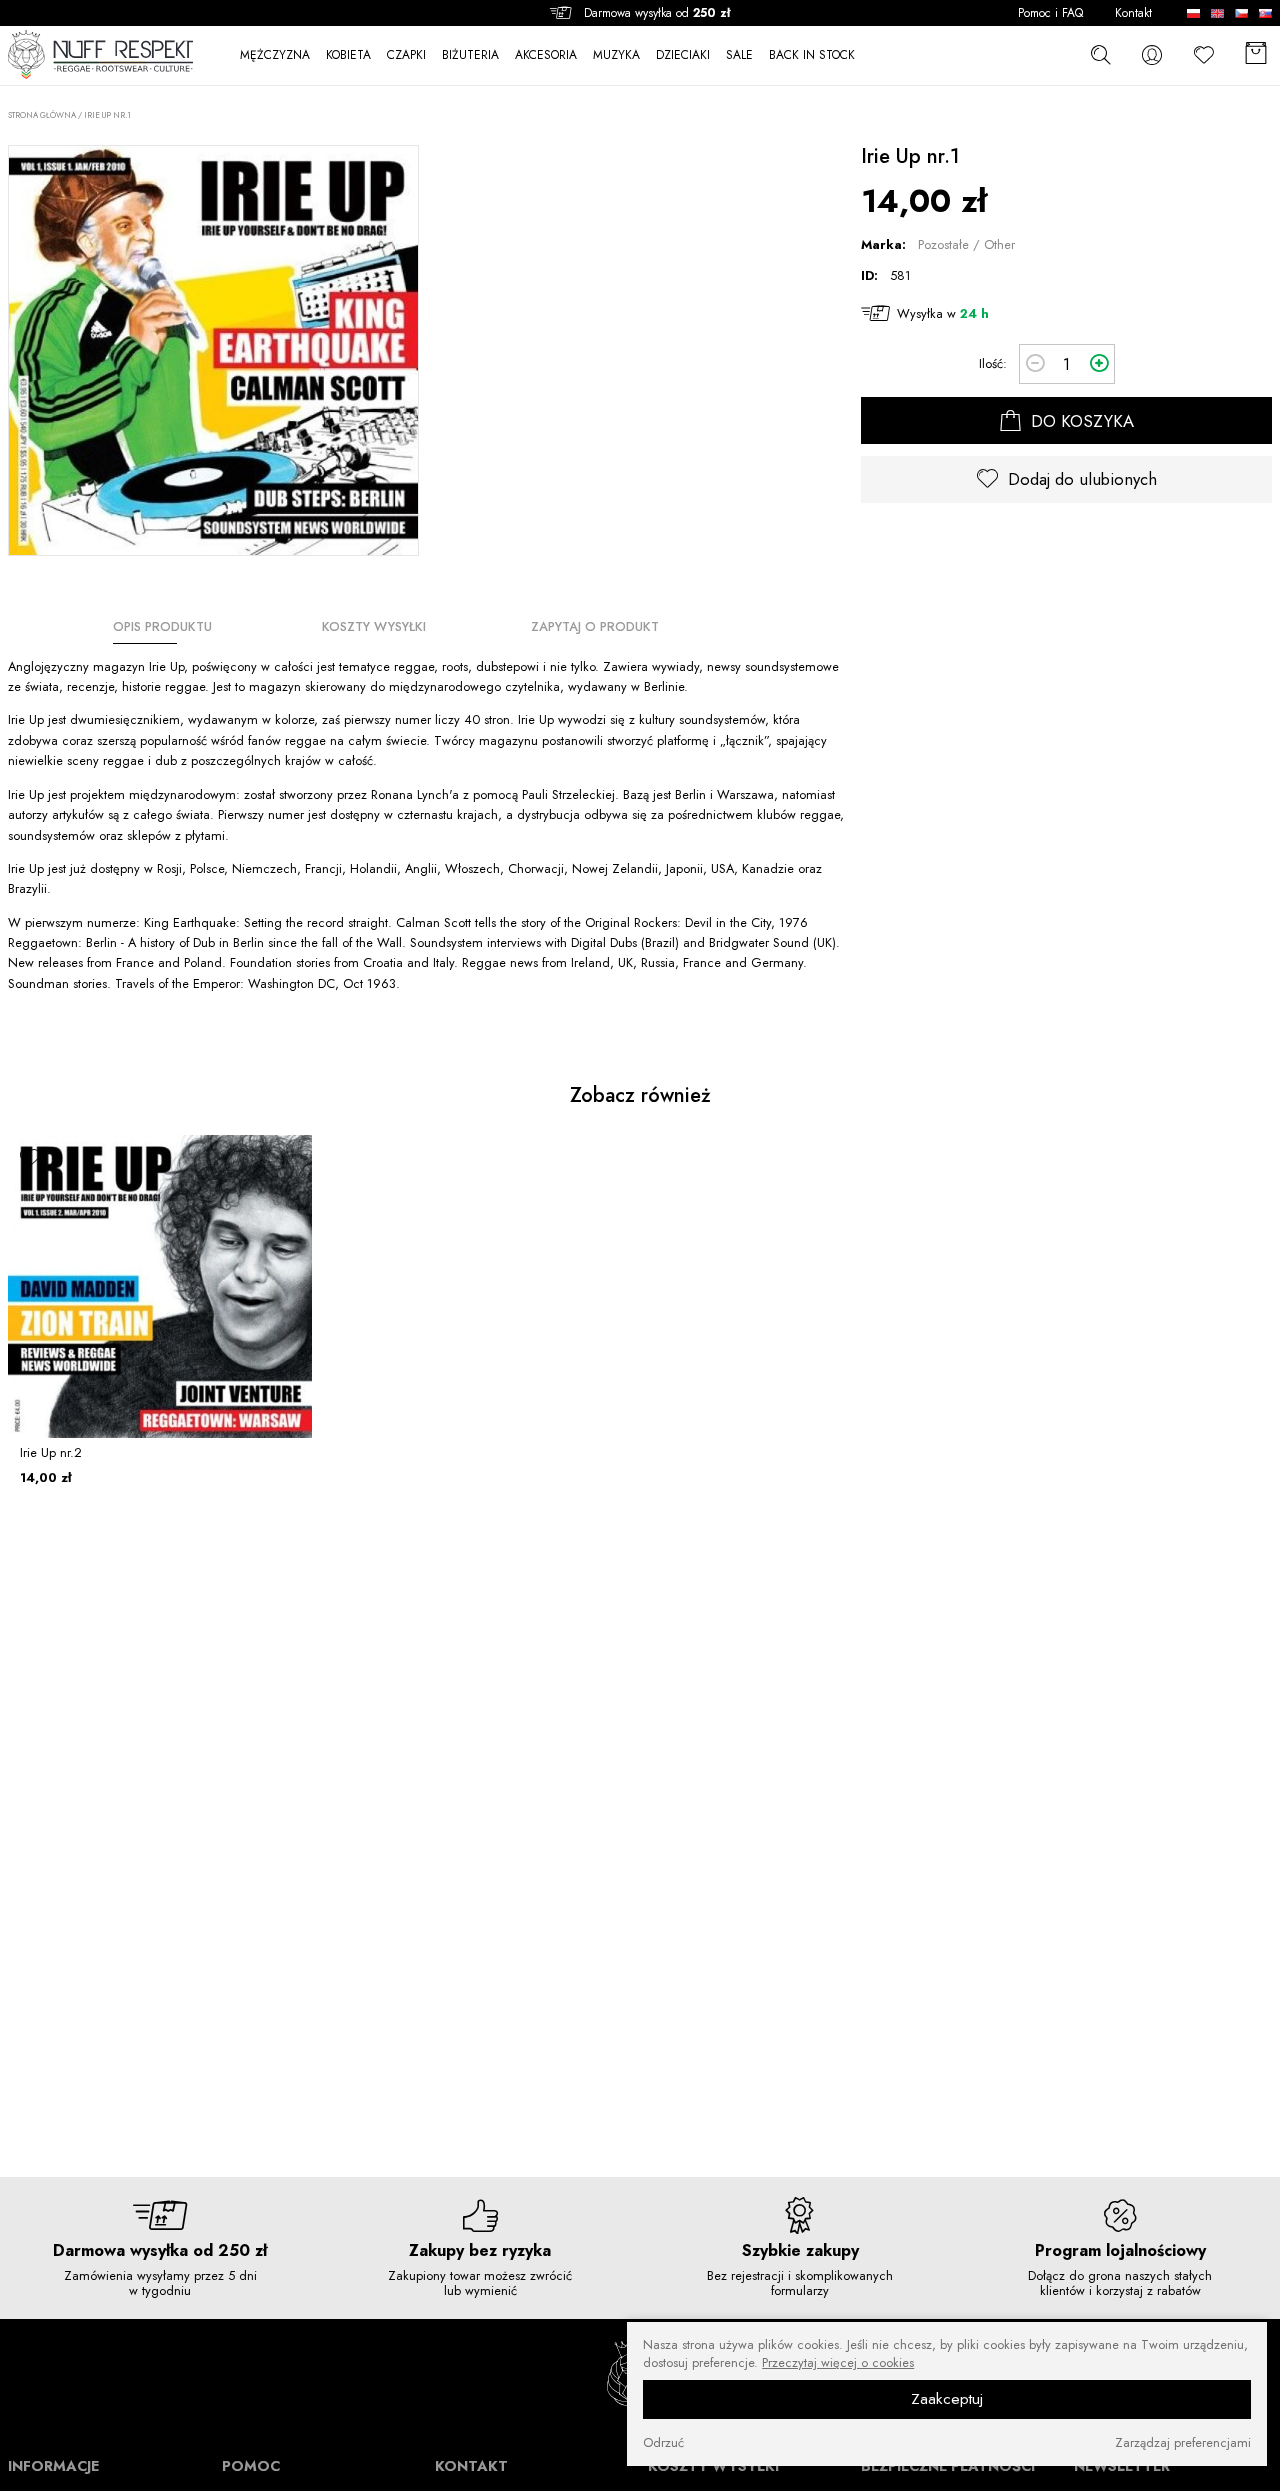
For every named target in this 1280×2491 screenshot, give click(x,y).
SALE (739, 55)
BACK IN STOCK (812, 55)
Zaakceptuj (947, 2399)
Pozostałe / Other (966, 245)
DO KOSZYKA (1080, 421)
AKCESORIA (546, 55)
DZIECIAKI (683, 55)
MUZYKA (616, 55)
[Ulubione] (1204, 54)
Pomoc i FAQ (1050, 13)
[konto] (1152, 54)
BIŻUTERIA (470, 55)
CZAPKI (406, 55)
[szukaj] (1100, 54)
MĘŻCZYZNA (275, 55)
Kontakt (1133, 13)
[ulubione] (30, 1157)
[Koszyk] (1256, 54)
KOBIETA (348, 55)
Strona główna (42, 115)
